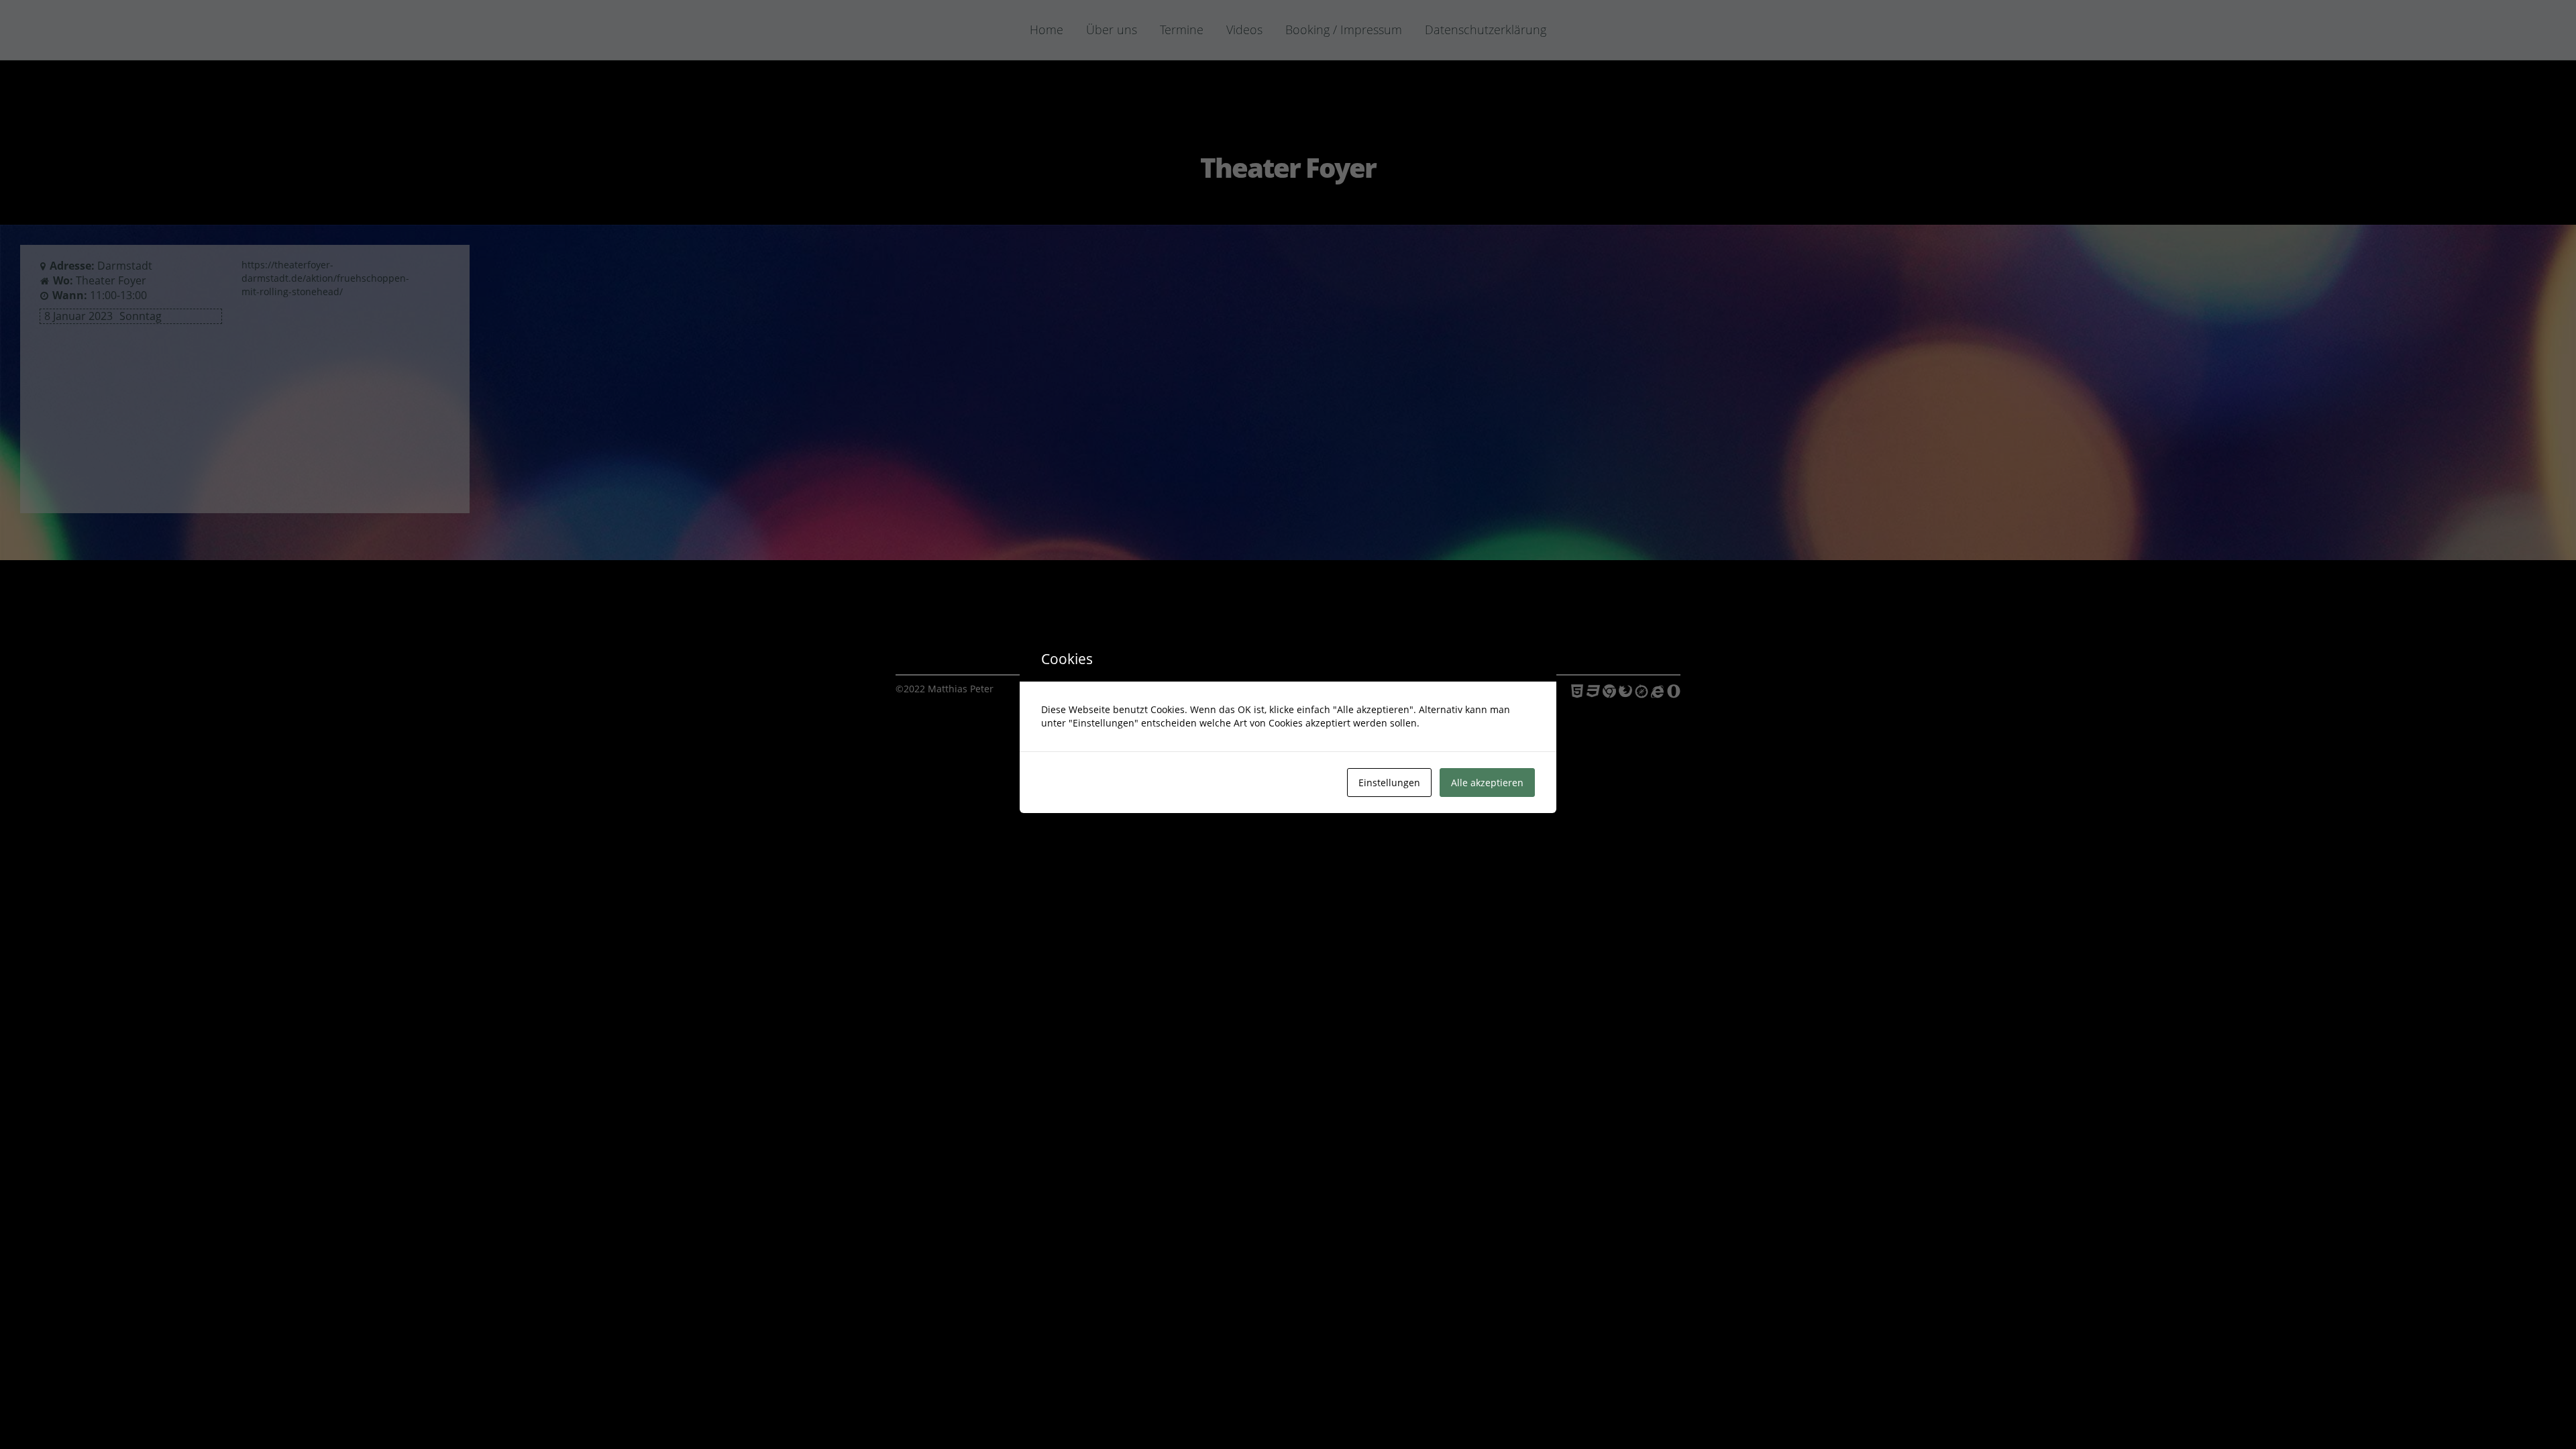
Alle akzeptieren (1487, 783)
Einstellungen (1389, 783)
